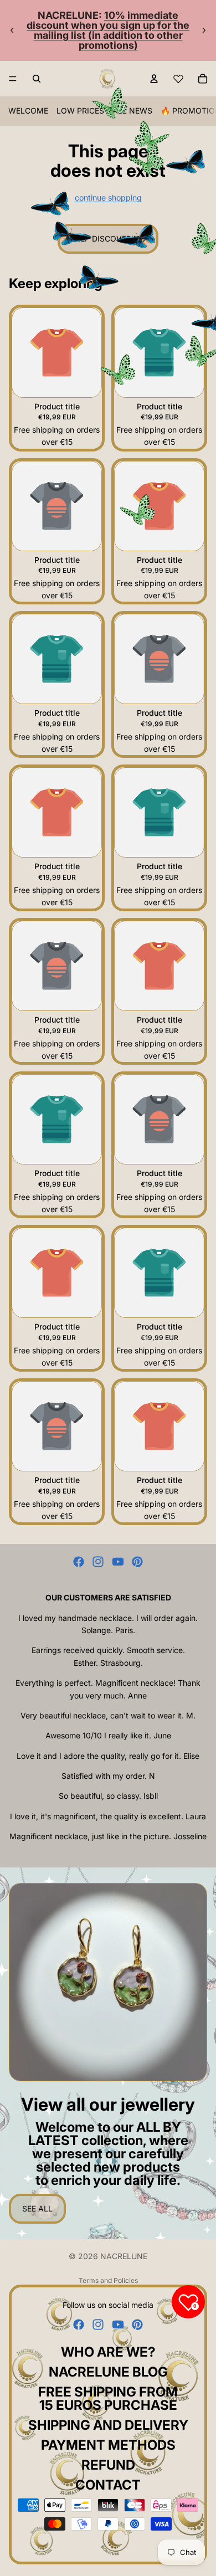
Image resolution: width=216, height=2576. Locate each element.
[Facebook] (79, 1562)
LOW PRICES (80, 111)
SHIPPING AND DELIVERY (108, 2425)
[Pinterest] (137, 1562)
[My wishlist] (178, 79)
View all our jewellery (108, 2104)
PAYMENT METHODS (108, 2445)
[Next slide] (204, 30)
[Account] (154, 79)
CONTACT (108, 2485)
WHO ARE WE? (108, 2352)
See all (37, 2208)
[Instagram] (98, 1562)
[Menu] (13, 79)
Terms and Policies (108, 2280)
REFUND (108, 2465)
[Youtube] (118, 1562)
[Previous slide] (12, 30)
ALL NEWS (132, 111)
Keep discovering (108, 238)
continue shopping (108, 197)
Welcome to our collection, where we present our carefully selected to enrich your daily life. (108, 2154)
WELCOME (28, 111)
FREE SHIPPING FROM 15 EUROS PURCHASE (108, 2398)
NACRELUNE (124, 2256)
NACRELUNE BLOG (108, 2372)
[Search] (37, 79)
